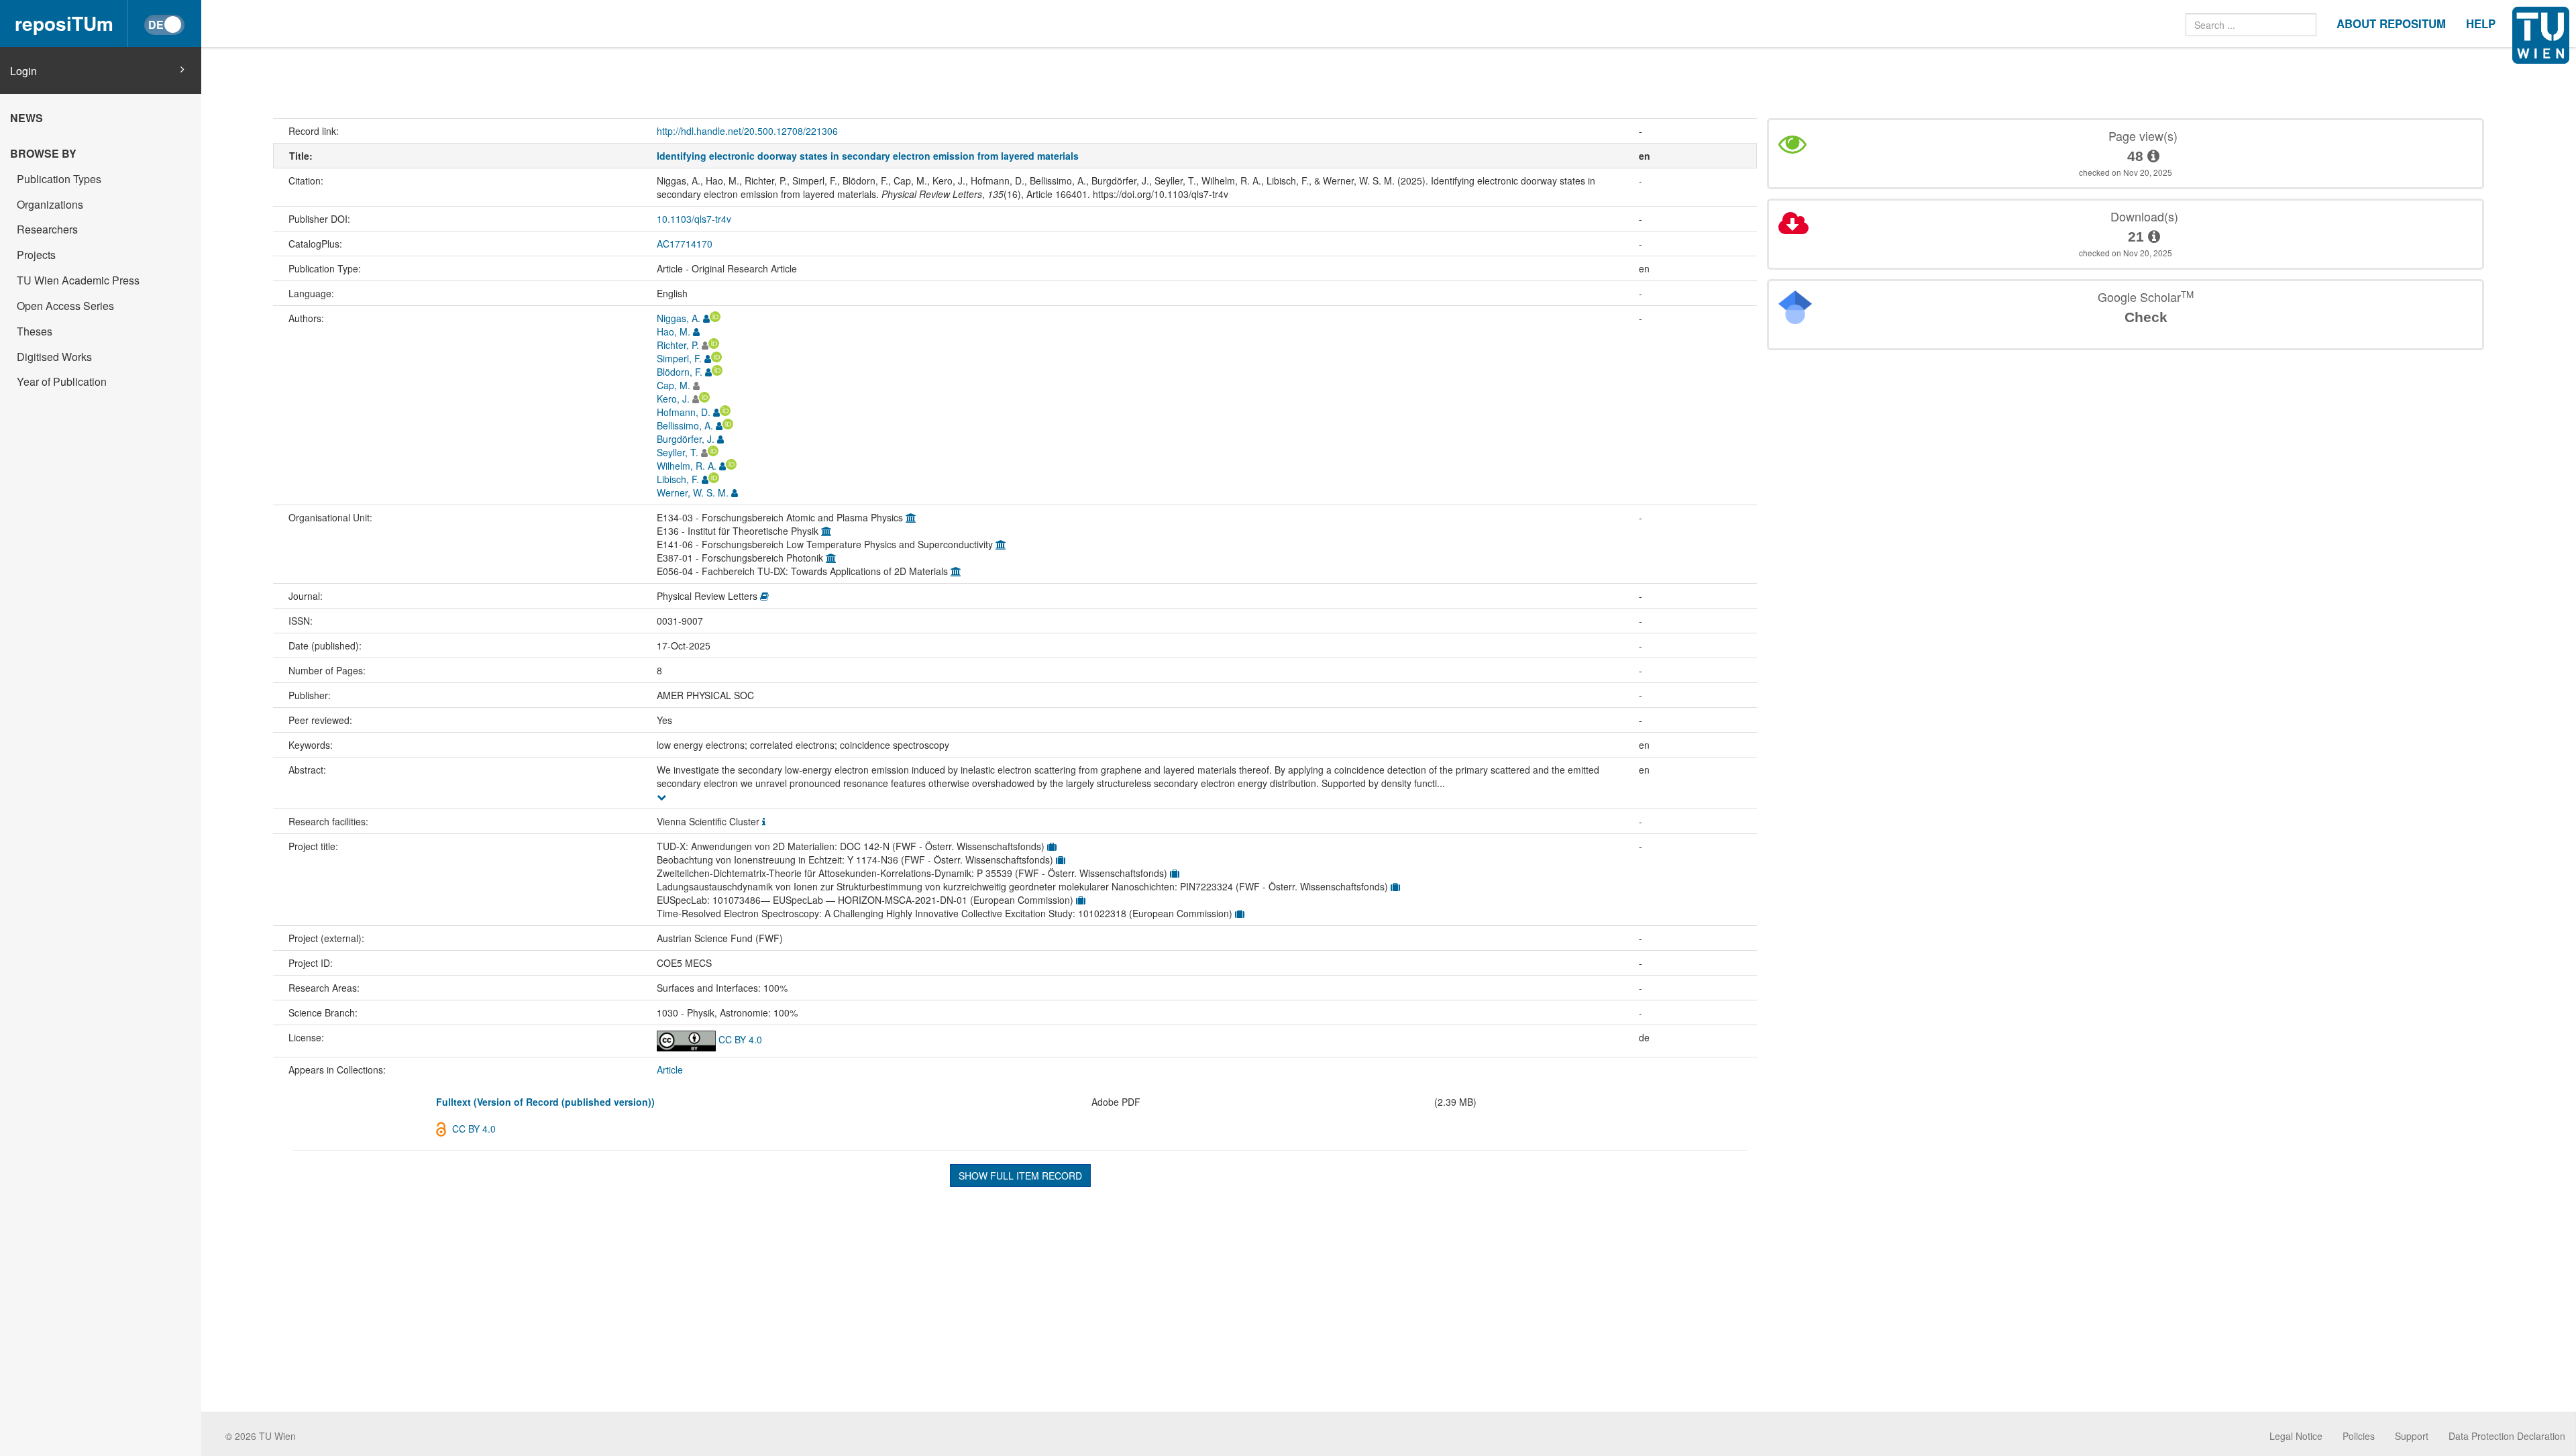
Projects (36, 255)
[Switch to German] (164, 25)
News (26, 118)
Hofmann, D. (684, 412)
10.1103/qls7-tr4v (694, 219)
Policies (2359, 1436)
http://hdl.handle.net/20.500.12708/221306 (747, 131)
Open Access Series (65, 306)
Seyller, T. (678, 452)
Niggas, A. (679, 318)
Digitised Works (54, 357)
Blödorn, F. (680, 372)
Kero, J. (673, 399)
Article (670, 1070)
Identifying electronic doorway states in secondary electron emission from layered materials (868, 156)
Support (2412, 1436)
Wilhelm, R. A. (687, 466)
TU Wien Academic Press (78, 280)
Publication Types (59, 179)
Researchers (47, 229)
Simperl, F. (679, 358)
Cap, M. (674, 385)
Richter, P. (678, 345)
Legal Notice (2296, 1436)
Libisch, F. (678, 479)
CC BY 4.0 (739, 1039)
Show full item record (1020, 1176)
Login (23, 71)
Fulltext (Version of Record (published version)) (545, 1102)
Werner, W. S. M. (693, 492)
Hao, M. (674, 331)
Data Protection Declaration (2507, 1436)
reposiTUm (64, 23)
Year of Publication (62, 381)
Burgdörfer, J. (686, 439)
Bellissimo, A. (685, 425)
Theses (35, 331)
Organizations (50, 204)
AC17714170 (685, 244)
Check (2146, 317)
